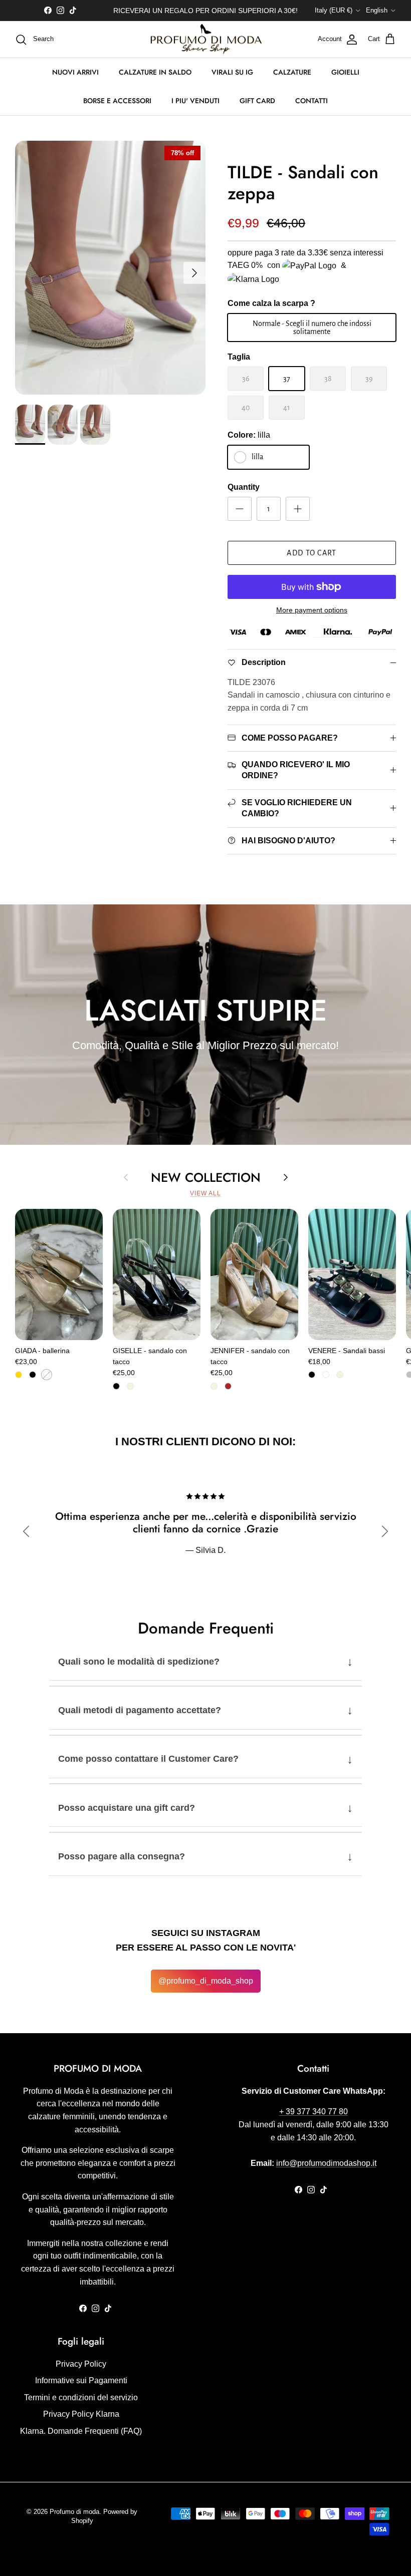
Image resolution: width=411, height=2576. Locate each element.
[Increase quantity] (298, 509)
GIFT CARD (257, 101)
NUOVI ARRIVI (75, 72)
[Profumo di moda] (206, 40)
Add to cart (312, 553)
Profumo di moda (74, 2512)
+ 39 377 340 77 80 (314, 2112)
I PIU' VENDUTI (195, 101)
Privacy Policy (81, 2364)
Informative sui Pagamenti (81, 2380)
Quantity (244, 487)
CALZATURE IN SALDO (155, 72)
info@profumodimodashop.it (326, 2163)
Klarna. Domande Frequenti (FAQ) (81, 2431)
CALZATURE (292, 72)
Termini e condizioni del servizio (81, 2397)
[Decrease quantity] (240, 509)
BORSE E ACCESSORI (117, 101)
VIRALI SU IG (232, 72)
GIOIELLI (345, 72)
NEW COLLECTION (206, 1177)
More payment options (312, 610)
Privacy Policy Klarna (81, 2414)
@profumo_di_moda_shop (206, 1981)
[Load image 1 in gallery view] (110, 268)
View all (205, 1193)
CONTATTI (312, 101)
